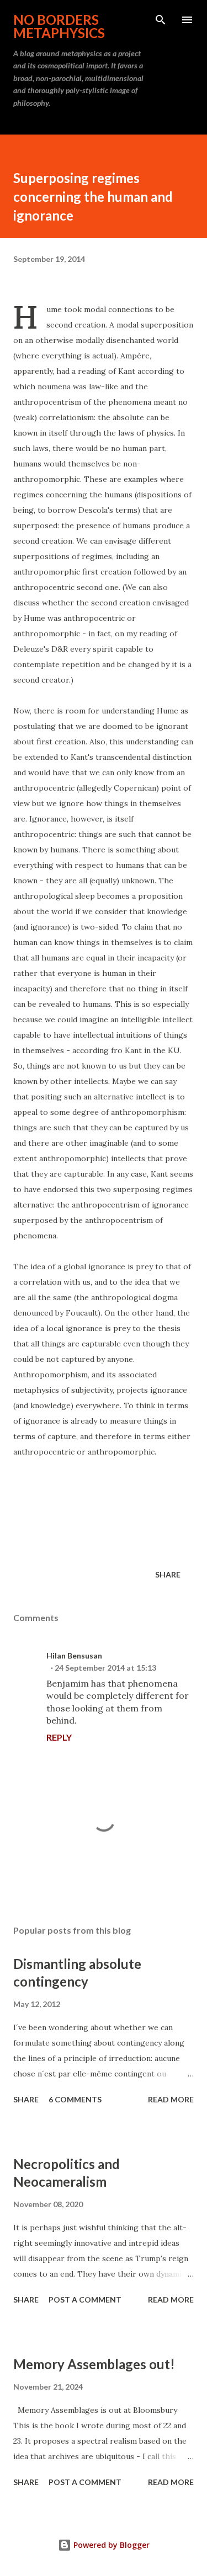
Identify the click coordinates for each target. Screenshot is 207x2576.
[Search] (161, 20)
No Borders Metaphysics (59, 26)
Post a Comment (85, 2299)
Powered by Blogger (110, 2545)
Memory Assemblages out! (94, 2364)
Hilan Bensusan (74, 1655)
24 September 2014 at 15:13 (105, 1668)
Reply (59, 1737)
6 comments (75, 2099)
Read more (171, 2099)
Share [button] (168, 1574)
